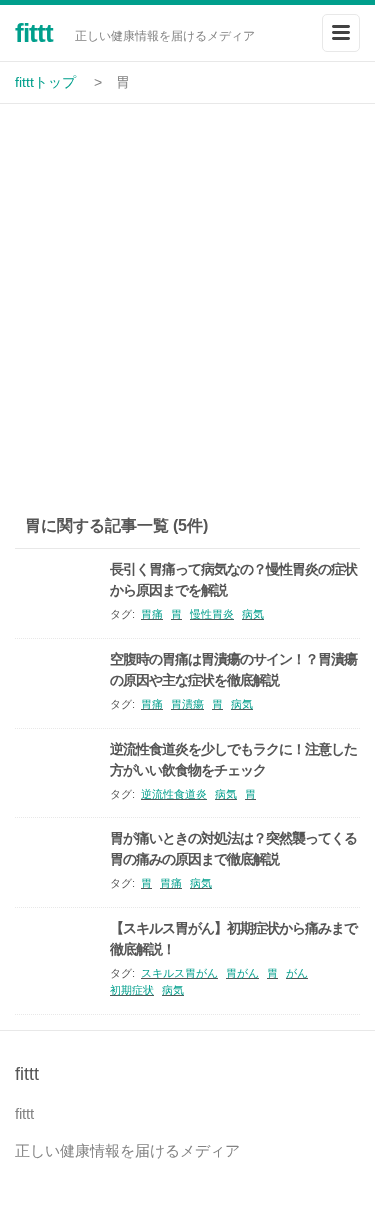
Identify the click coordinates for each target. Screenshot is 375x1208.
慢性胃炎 (212, 614)
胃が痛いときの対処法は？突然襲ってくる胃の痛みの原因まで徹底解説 (233, 848)
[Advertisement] (187, 301)
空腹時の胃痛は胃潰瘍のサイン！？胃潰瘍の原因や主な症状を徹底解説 (233, 669)
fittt (34, 33)
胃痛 (152, 614)
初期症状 (132, 990)
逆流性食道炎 (174, 794)
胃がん (242, 973)
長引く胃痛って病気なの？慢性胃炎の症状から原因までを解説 (233, 579)
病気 (253, 614)
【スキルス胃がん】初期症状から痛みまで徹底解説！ (233, 938)
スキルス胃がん (179, 973)
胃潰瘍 (187, 704)
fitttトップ (45, 82)
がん (297, 973)
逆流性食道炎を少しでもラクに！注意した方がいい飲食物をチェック (233, 759)
